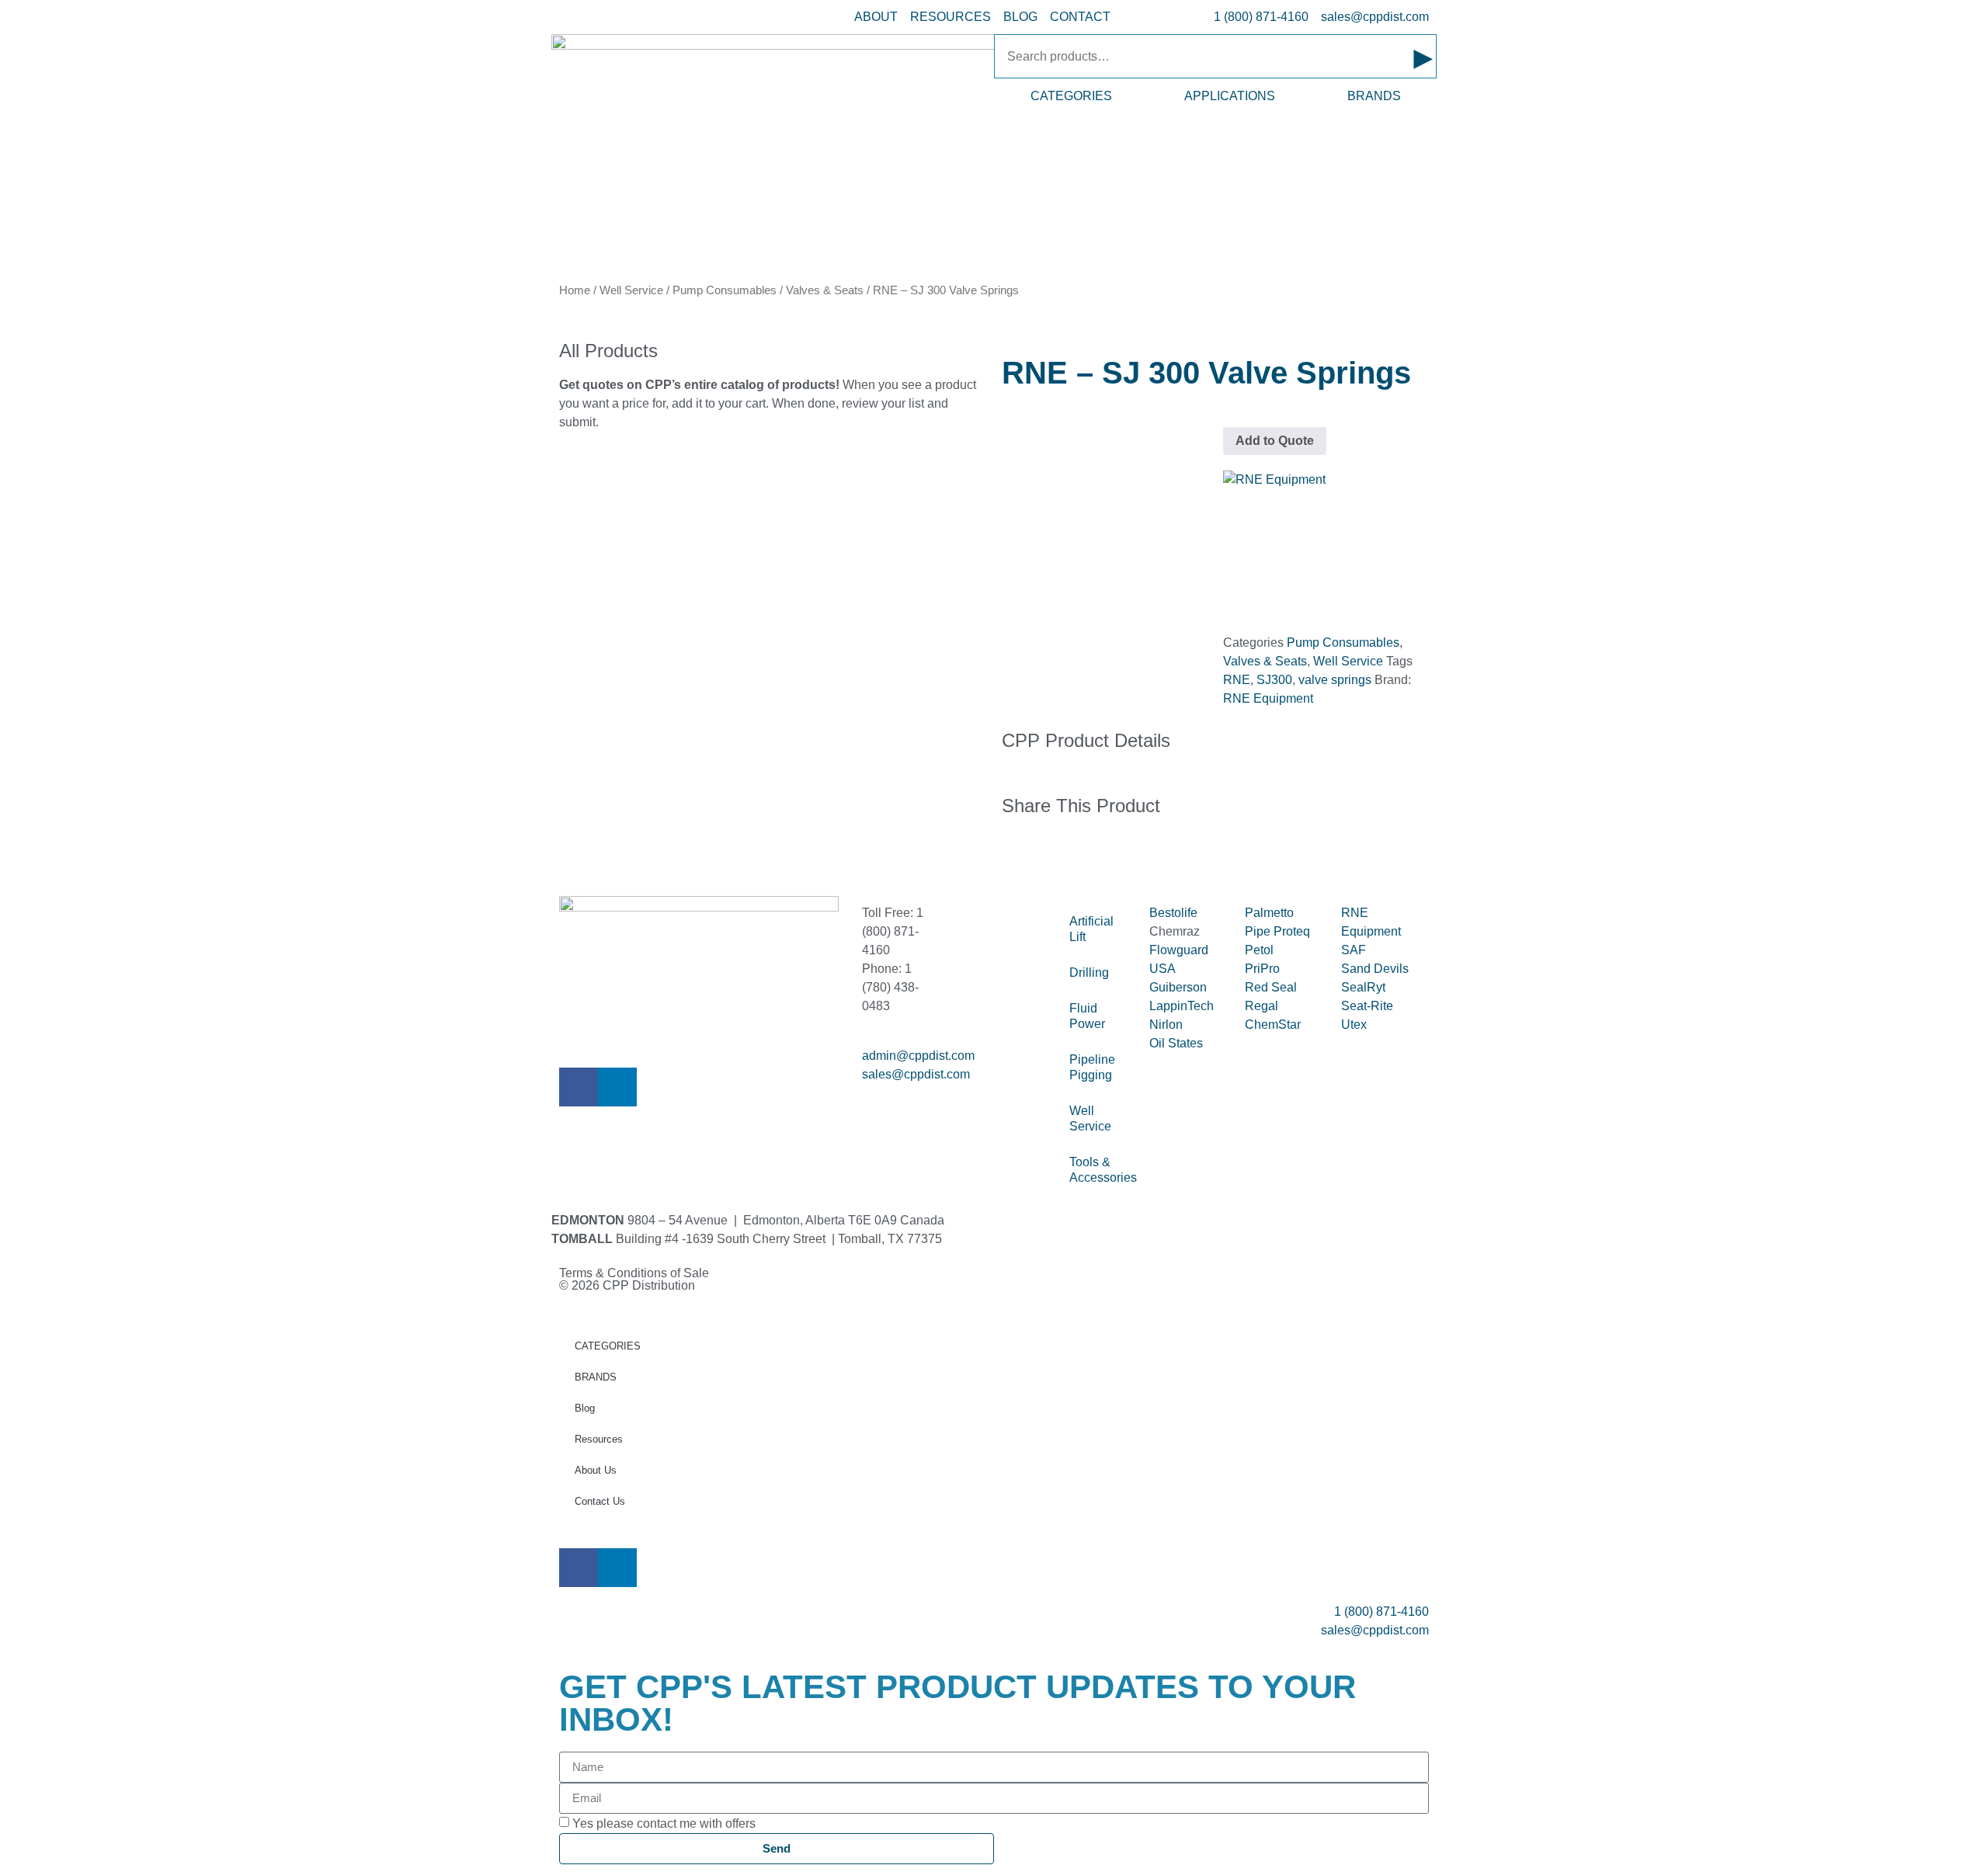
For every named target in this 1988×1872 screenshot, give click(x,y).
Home (575, 290)
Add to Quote (1275, 441)
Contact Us (600, 1501)
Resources (599, 1439)
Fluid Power (1087, 1016)
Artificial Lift (1091, 929)
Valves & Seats (825, 290)
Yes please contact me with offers (664, 1823)
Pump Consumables (725, 290)
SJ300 (1274, 680)
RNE (1237, 680)
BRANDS (1374, 96)
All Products (608, 351)
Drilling (1089, 972)
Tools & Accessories (1102, 1170)
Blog (585, 1408)
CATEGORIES (1071, 96)
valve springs (1335, 680)
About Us (596, 1470)
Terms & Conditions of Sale (640, 1273)
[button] (1006, 856)
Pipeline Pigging (1092, 1067)
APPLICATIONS (1230, 96)
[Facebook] (579, 1087)
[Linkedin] (617, 1087)
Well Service (631, 290)
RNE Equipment (1268, 698)
